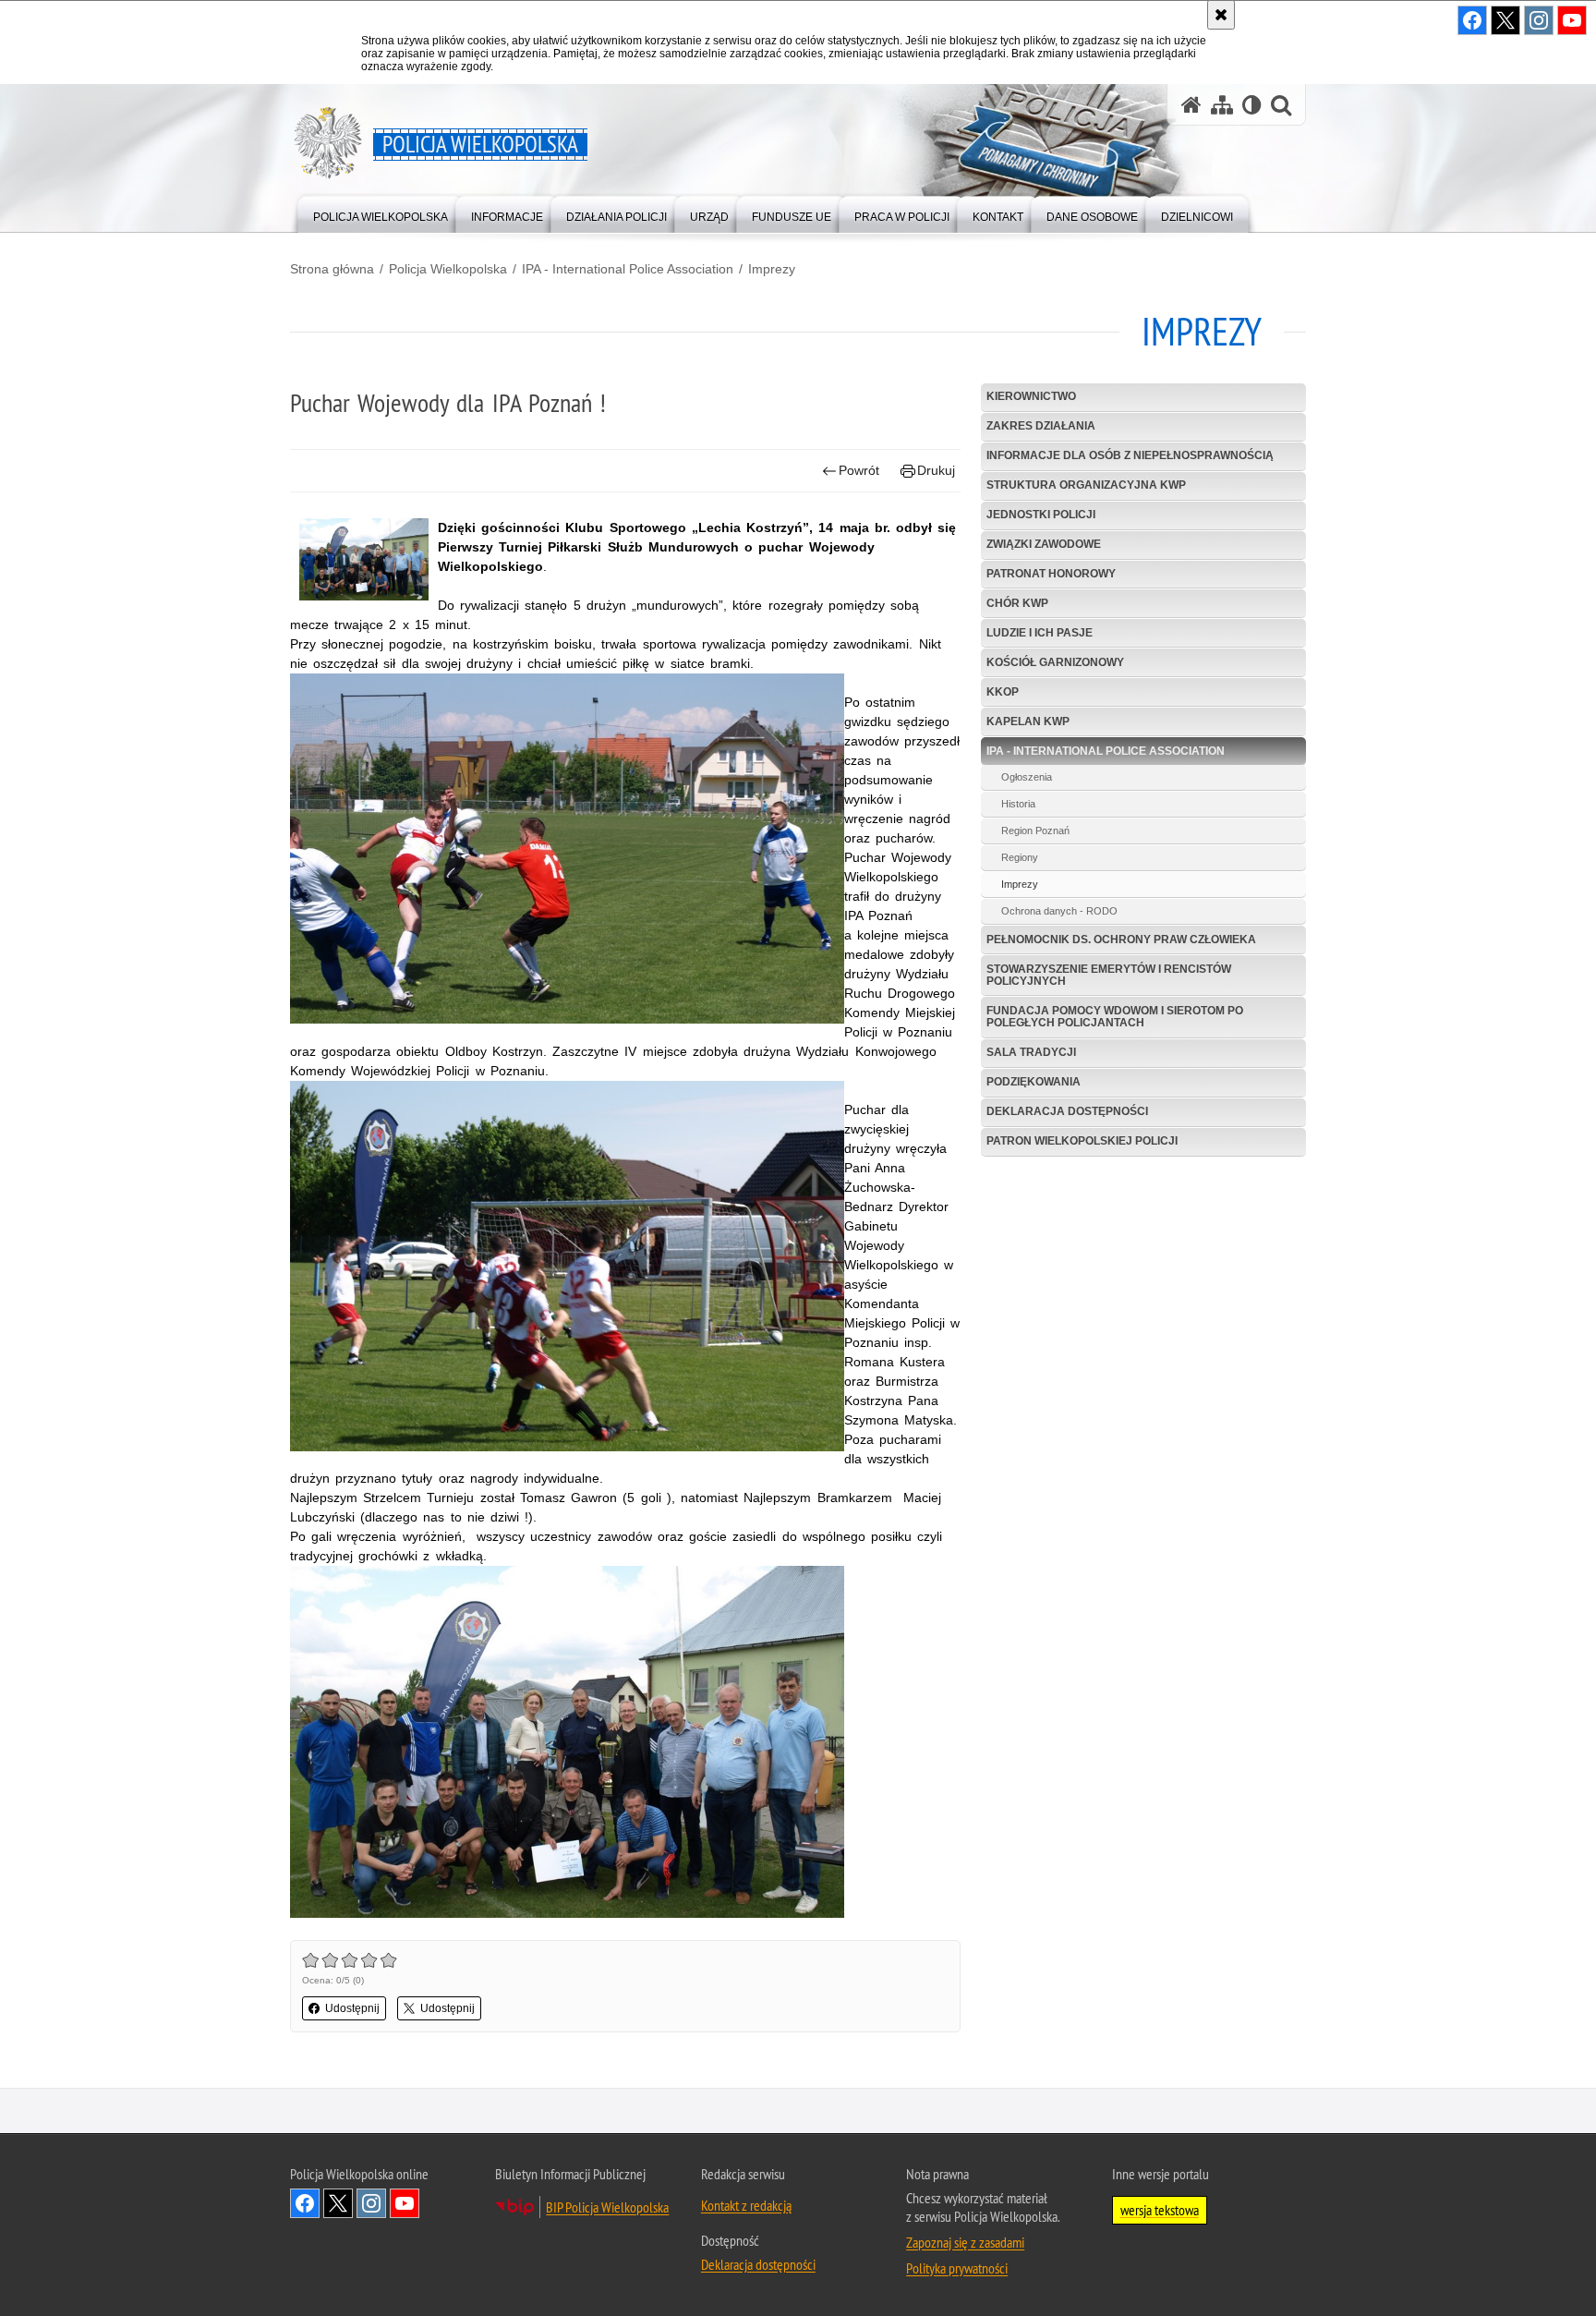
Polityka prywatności (957, 2268)
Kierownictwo (1031, 396)
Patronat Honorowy (1051, 574)
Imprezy (772, 269)
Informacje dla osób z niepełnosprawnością (1130, 455)
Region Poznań (1035, 831)
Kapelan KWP (1028, 721)
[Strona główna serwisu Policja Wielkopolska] (1191, 105)
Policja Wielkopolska (448, 269)
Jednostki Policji (1041, 515)
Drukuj (936, 470)
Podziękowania (1034, 1082)
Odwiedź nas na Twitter (338, 2203)
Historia (1018, 804)
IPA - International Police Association (628, 269)
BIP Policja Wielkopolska (607, 2207)
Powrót (859, 470)
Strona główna (332, 269)
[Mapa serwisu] (1222, 105)
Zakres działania (1041, 426)
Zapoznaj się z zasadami (965, 2242)
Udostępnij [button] (352, 2008)
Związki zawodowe (1044, 544)
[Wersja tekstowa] (1252, 105)
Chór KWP (1017, 603)
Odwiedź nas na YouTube (405, 2203)
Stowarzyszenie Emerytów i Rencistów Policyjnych (1109, 975)
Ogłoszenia (1027, 777)
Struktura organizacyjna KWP (1086, 485)
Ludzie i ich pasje (1040, 633)
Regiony (1020, 857)
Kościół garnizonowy (1055, 662)
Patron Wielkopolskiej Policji (1082, 1141)
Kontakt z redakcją (746, 2205)
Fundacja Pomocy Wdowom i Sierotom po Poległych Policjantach (1115, 1017)
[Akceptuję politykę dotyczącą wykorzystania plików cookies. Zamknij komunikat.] (1221, 15)
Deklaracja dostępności (1067, 1111)
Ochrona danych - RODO (1059, 911)
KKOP (1003, 692)
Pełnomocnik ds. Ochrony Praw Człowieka (1121, 940)
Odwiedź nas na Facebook (305, 2203)
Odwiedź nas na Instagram (371, 2203)
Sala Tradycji (1031, 1052)
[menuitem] (381, 213)
